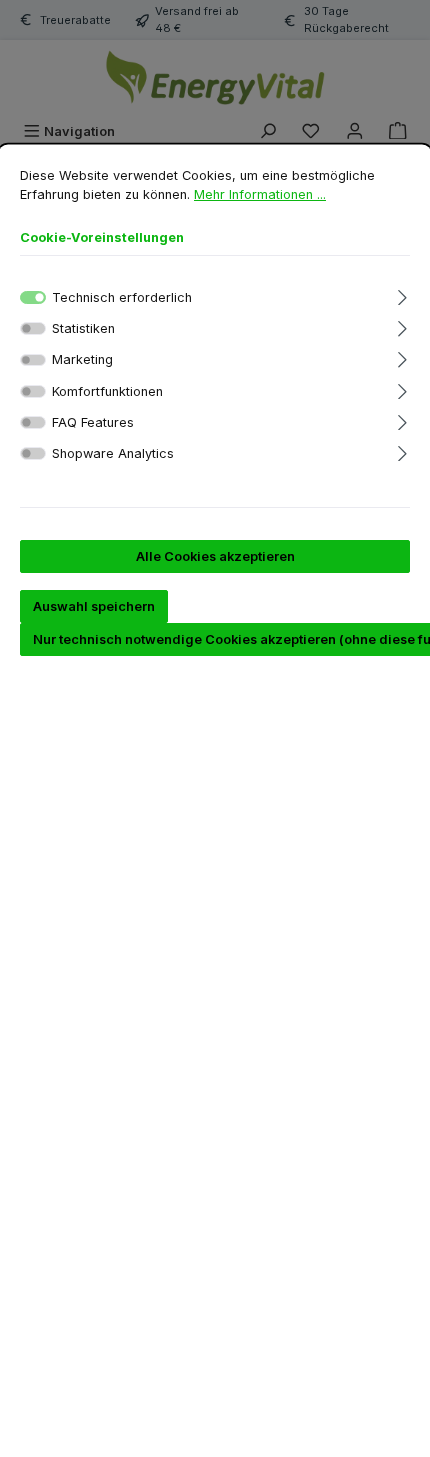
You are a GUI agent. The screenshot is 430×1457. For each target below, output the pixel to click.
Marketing (82, 359)
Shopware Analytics (113, 453)
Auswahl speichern (94, 606)
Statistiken (83, 328)
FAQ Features (93, 422)
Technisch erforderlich (122, 297)
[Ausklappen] (402, 294)
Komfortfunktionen (107, 391)
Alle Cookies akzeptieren (215, 556)
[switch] (33, 328)
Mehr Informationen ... (260, 194)
